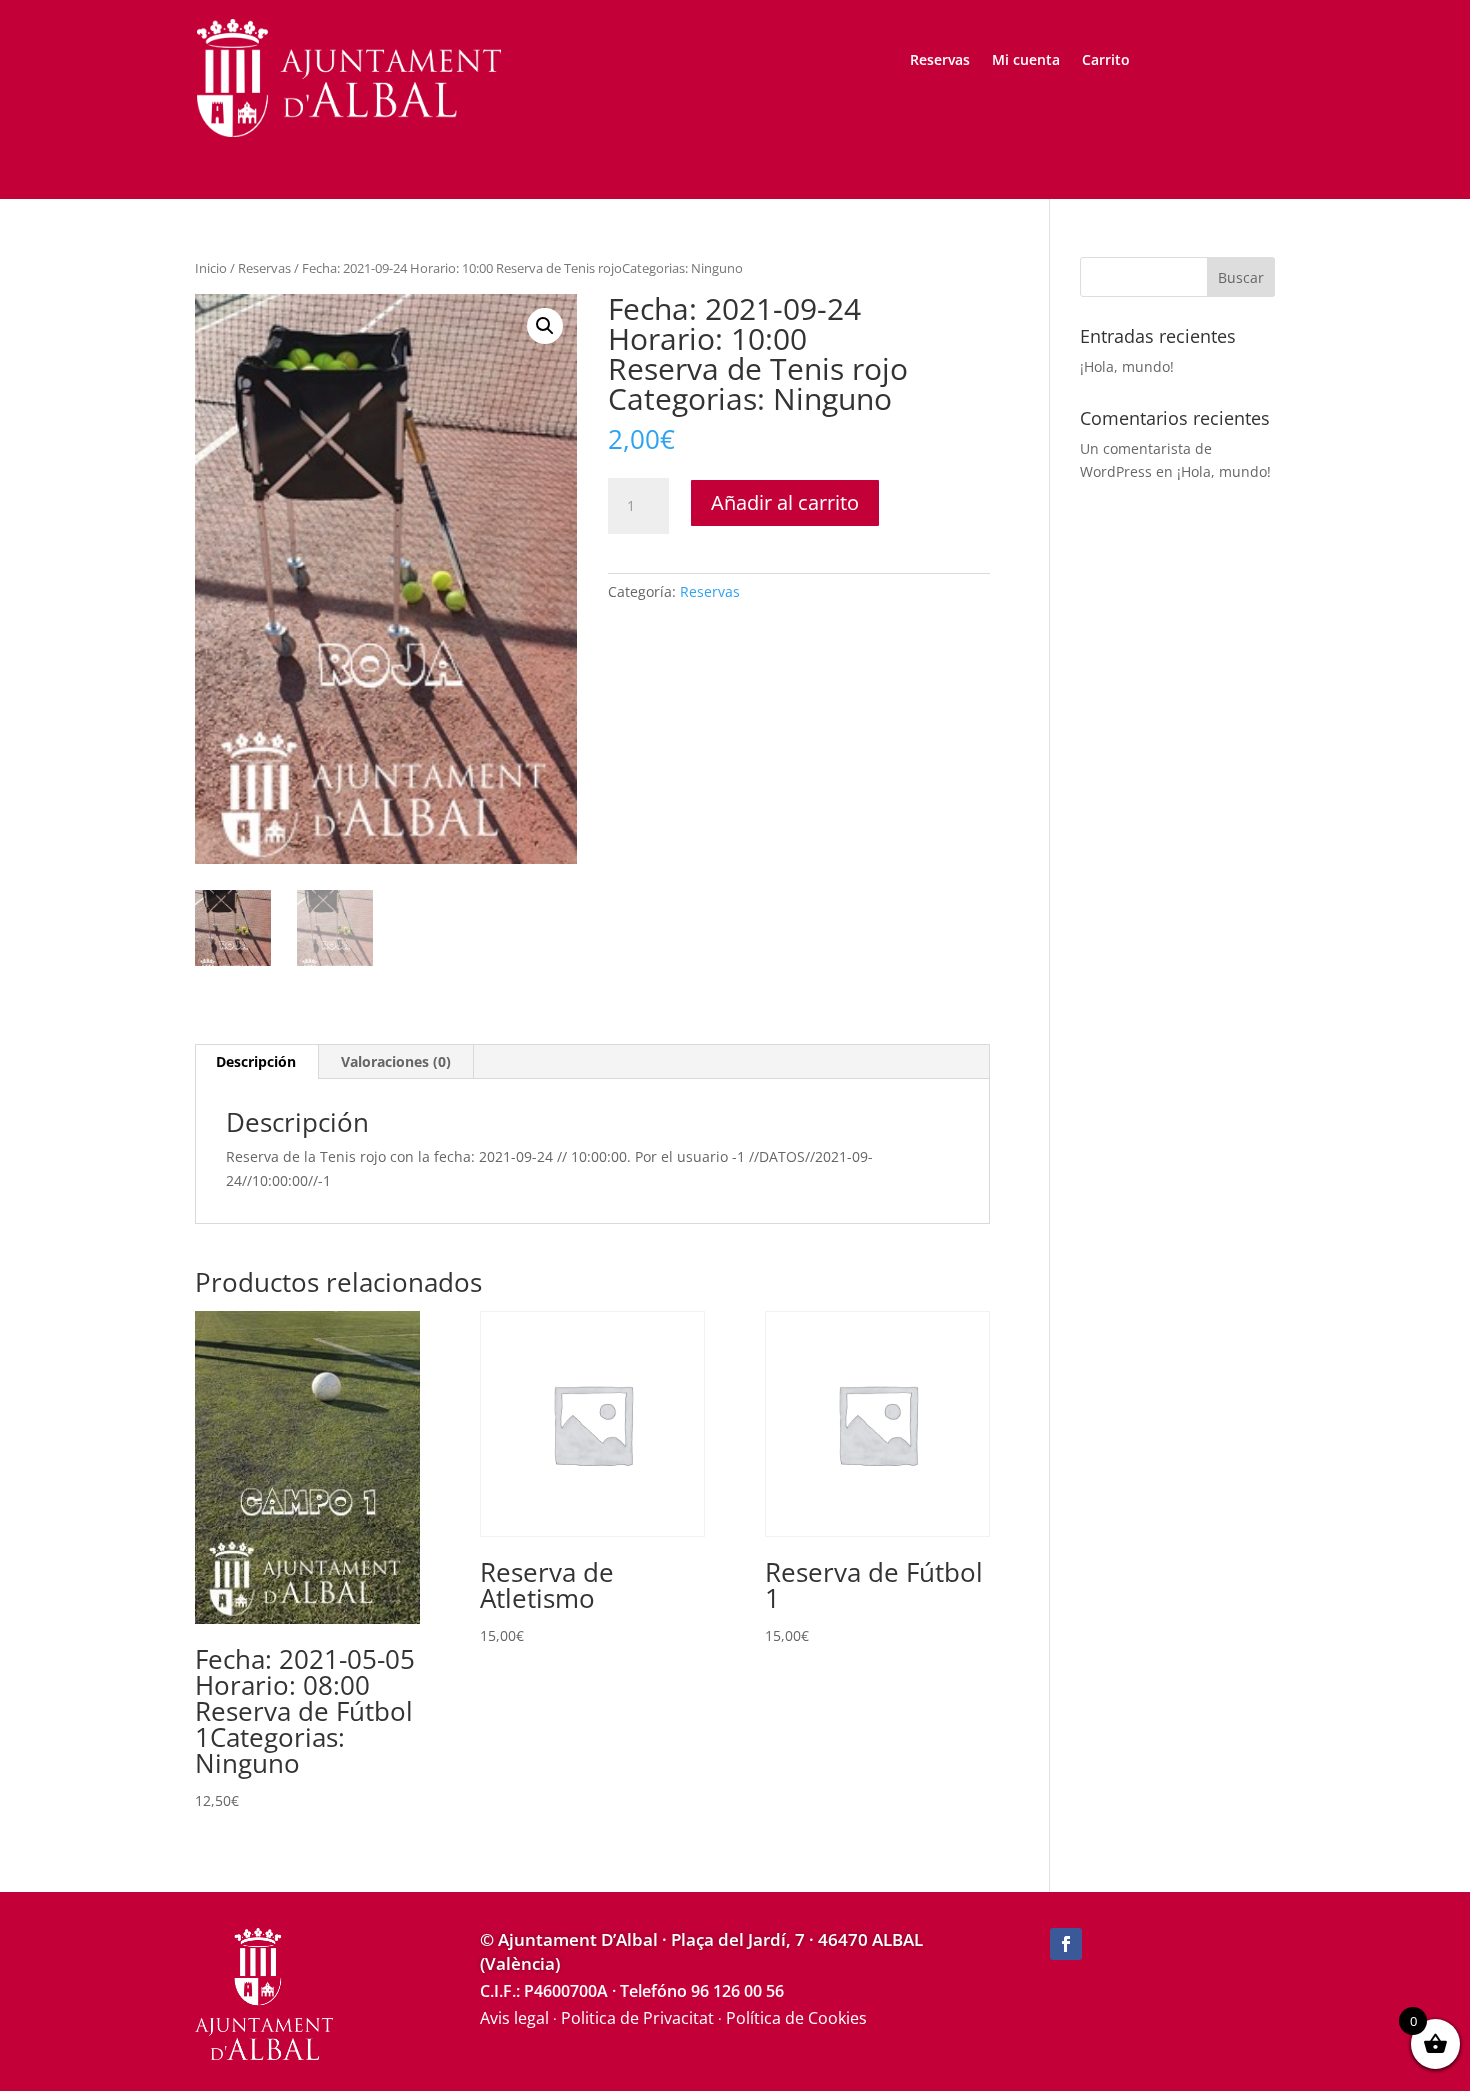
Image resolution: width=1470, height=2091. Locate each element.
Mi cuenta (1026, 61)
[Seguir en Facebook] (1066, 1944)
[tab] (256, 1062)
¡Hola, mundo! (1127, 366)
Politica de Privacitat (637, 2018)
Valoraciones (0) (396, 1061)
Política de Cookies (796, 2018)
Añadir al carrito (785, 502)
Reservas (940, 61)
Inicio (211, 268)
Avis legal (514, 2018)
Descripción (256, 1061)
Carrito (1106, 61)
